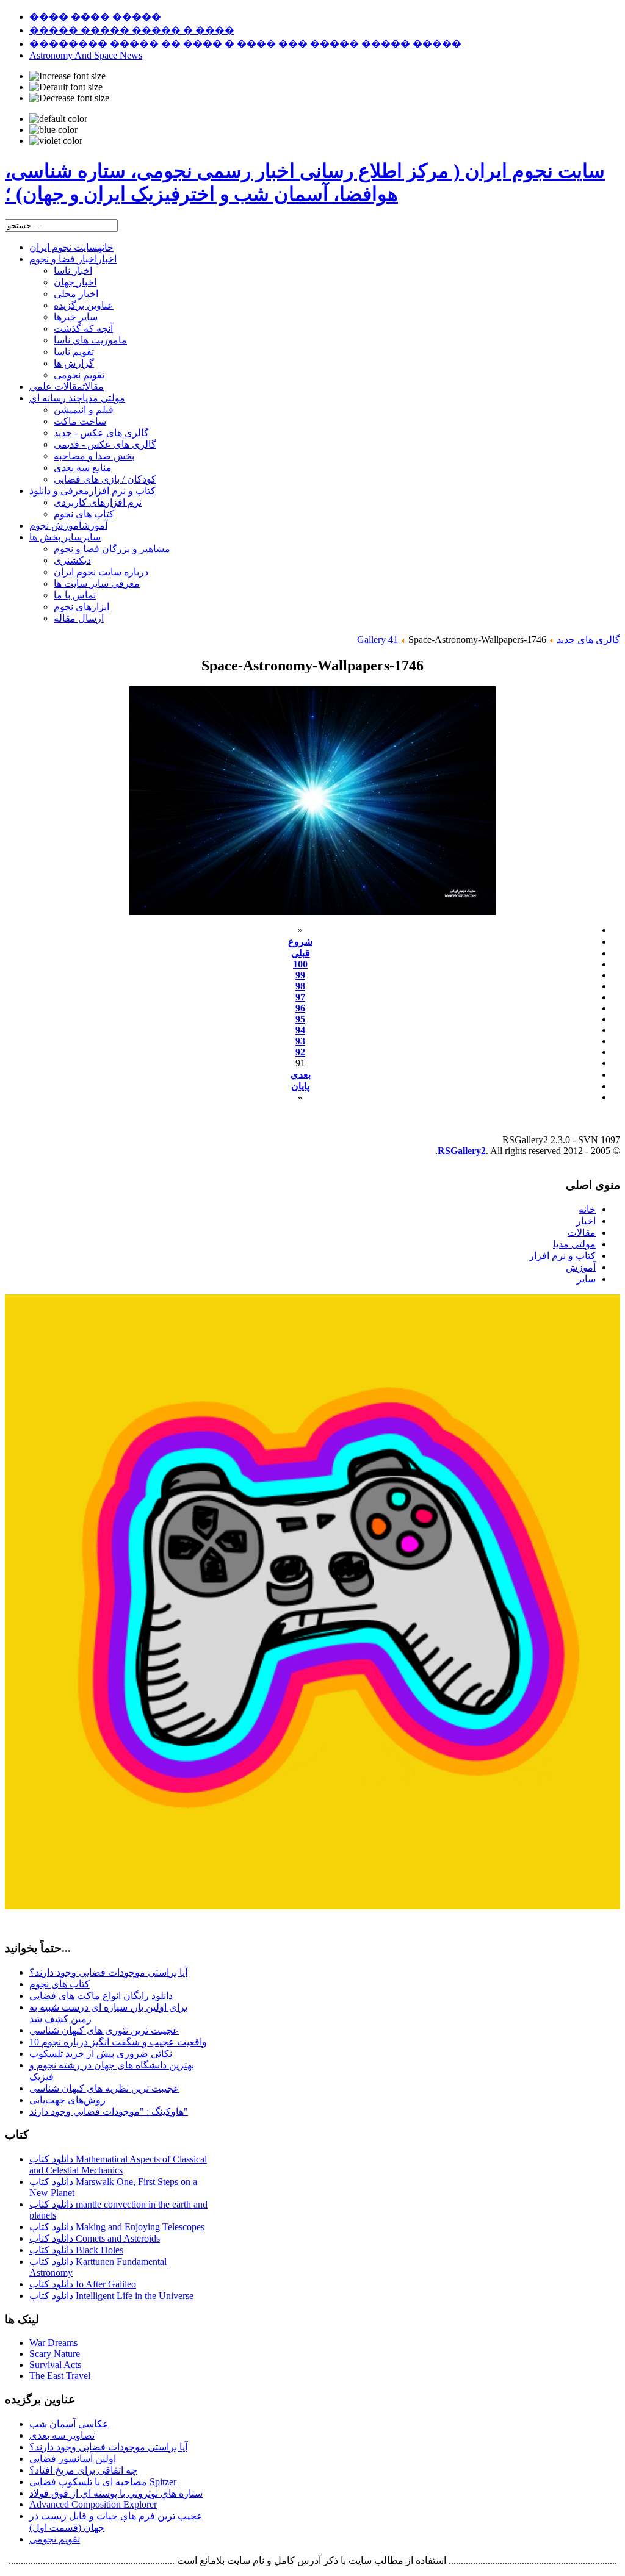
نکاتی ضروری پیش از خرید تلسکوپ (101, 2054)
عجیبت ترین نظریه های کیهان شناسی (104, 2088)
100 (300, 964)
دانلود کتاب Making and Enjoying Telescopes (117, 2227)
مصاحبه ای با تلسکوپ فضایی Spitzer (103, 2482)
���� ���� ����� (95, 17)
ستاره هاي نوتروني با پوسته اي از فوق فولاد (116, 2493)
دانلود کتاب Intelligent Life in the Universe (111, 2296)
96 (300, 1008)
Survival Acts (55, 2365)
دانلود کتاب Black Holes (76, 2250)
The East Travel (60, 2376)
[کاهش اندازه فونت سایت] (69, 98)
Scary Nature (55, 2354)
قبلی (301, 953)
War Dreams (53, 2343)
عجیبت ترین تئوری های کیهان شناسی (104, 2030)
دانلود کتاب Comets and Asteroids (95, 2238)
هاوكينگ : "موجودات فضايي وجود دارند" (109, 2111)
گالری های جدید (588, 640)
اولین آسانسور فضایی (73, 2459)
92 (300, 1052)
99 (300, 975)
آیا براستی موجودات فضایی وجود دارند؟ (108, 1972)
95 (300, 1019)
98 (300, 986)
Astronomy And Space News (86, 55)
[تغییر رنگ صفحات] (58, 119)
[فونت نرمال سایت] (66, 87)
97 (300, 997)
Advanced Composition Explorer (93, 2504)
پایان (300, 1086)
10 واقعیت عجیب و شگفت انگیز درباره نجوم (118, 2042)
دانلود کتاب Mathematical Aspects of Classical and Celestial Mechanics (118, 2165)
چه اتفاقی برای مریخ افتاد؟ (83, 2470)
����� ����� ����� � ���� (132, 30)
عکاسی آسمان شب (69, 2424)
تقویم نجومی (55, 2539)
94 (300, 1030)
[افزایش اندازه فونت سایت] (67, 76)
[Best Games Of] (312, 1906)
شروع (300, 942)
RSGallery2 (462, 1151)
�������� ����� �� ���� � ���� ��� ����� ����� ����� (245, 44)
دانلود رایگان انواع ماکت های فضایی (101, 1996)
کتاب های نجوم (60, 1984)
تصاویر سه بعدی (62, 2435)
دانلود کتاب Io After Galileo (83, 2284)
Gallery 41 (378, 640)
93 (300, 1041)
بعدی (301, 1075)
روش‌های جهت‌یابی (67, 2100)
